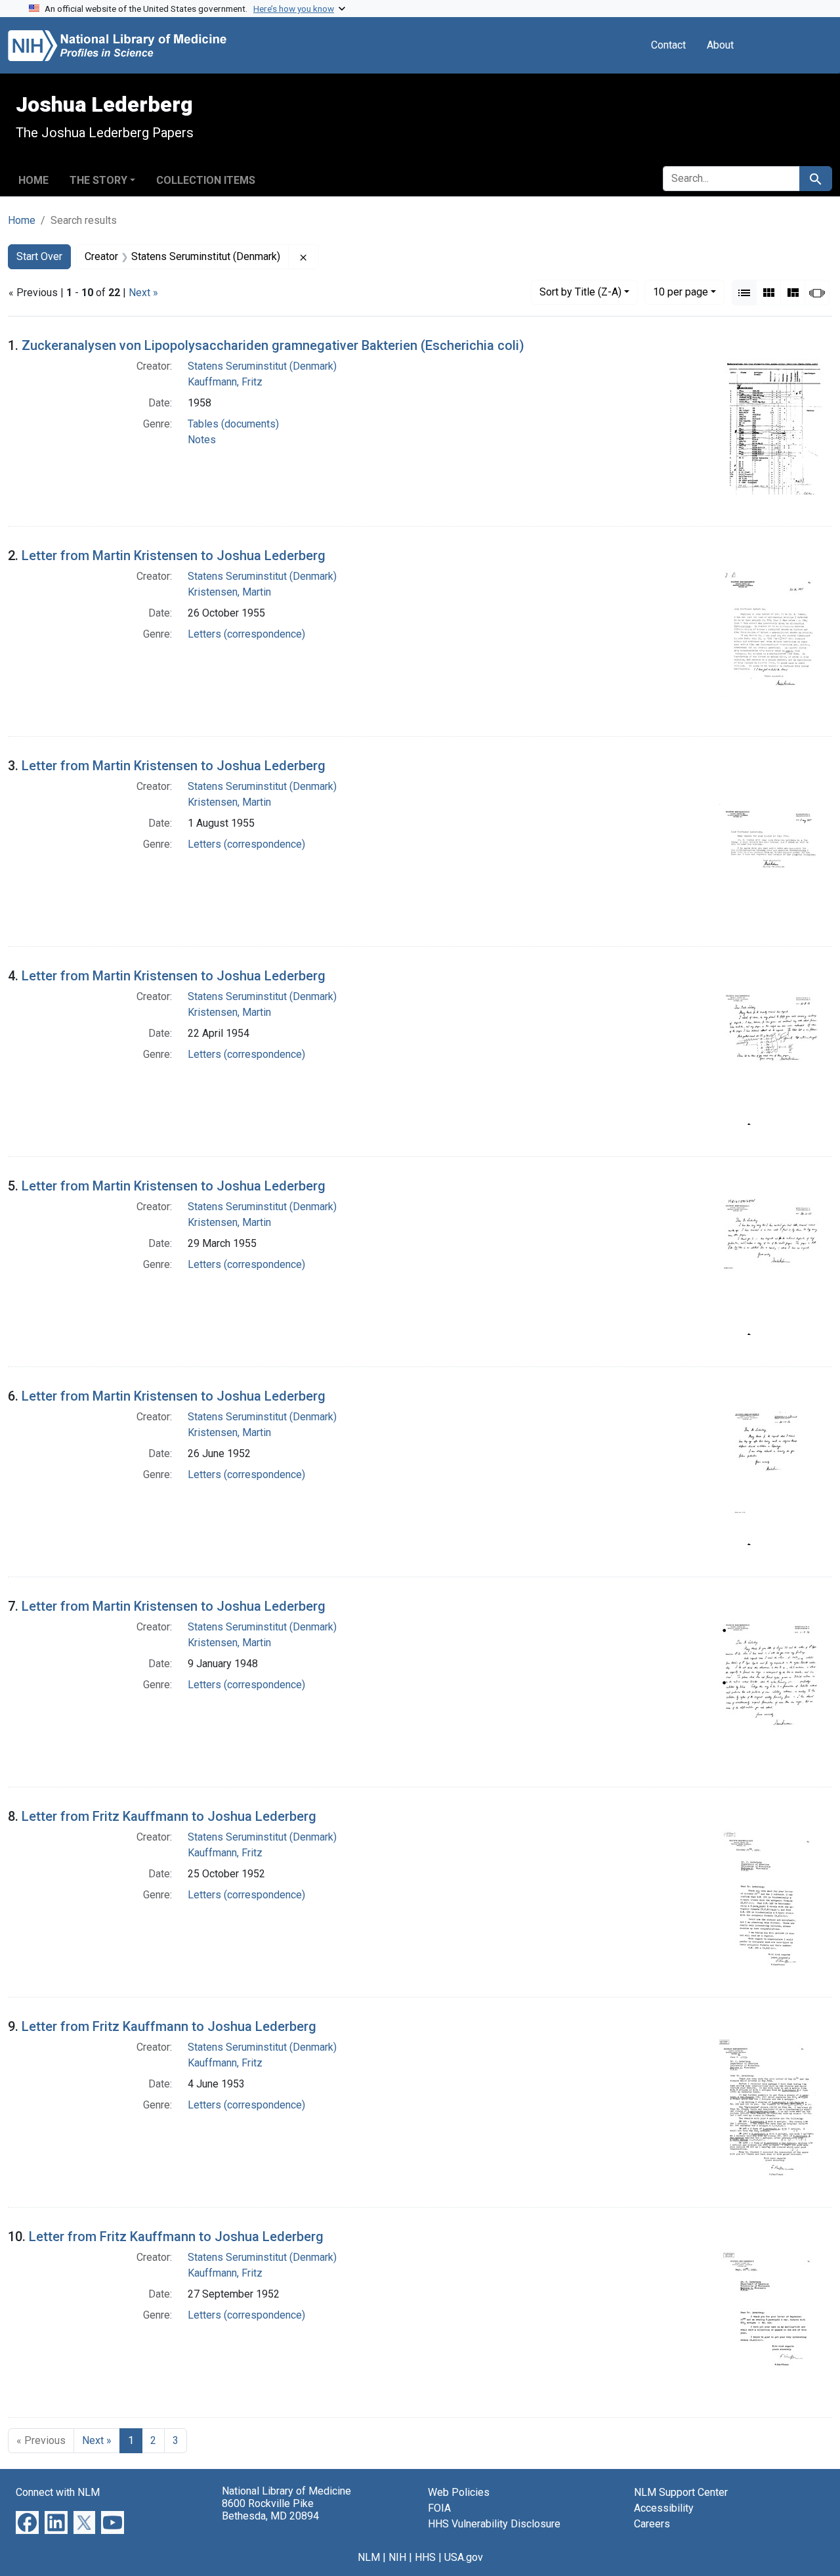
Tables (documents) (233, 424)
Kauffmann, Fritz (225, 382)
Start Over (39, 256)
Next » (143, 293)
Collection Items (206, 180)
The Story (98, 180)
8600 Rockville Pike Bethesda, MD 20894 (270, 2510)
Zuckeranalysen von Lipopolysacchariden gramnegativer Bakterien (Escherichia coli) (273, 345)
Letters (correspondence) (246, 634)
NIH (397, 2557)
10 (681, 292)
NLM (369, 2557)
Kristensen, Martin (229, 592)
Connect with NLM (58, 2492)
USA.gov (464, 2557)
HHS (425, 2557)
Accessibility (664, 2508)
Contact (668, 45)
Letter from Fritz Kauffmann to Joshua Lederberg (169, 1816)
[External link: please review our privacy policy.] (27, 2522)
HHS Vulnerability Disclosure (494, 2524)
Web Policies (459, 2492)
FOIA (439, 2508)
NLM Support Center (681, 2492)
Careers (652, 2524)
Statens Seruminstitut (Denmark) (262, 366)
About (720, 45)
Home (33, 180)
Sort (580, 292)
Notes (202, 440)
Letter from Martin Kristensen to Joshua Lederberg (174, 556)
